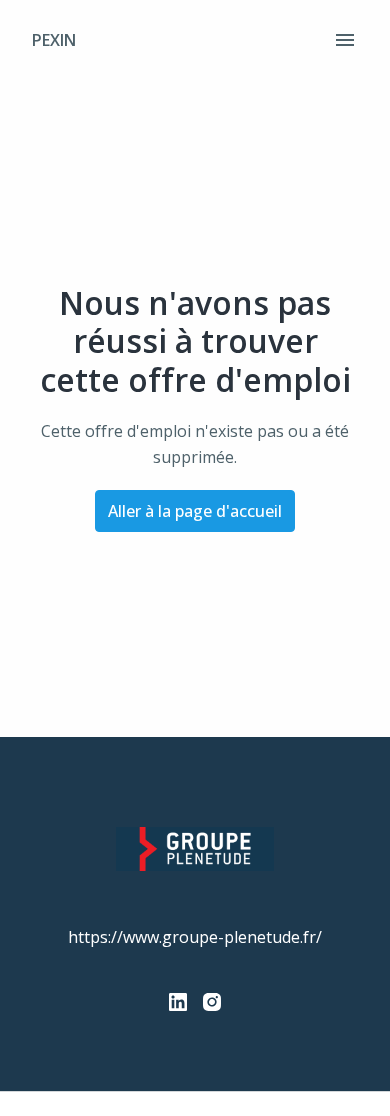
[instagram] (212, 1002)
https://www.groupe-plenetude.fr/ (195, 937)
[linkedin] (178, 1002)
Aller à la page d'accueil (195, 511)
